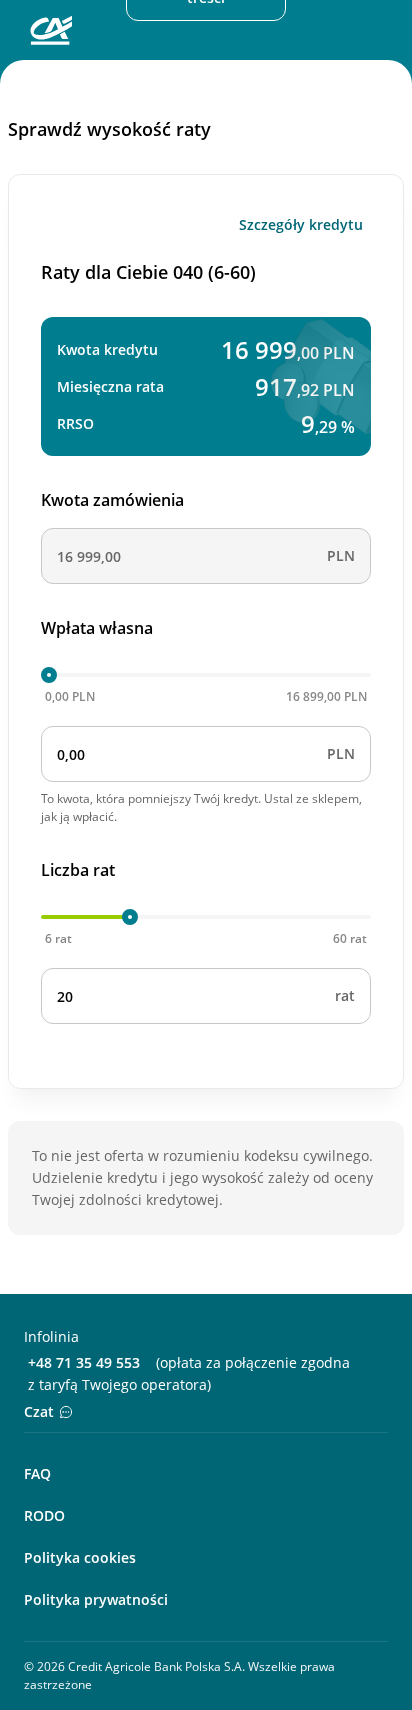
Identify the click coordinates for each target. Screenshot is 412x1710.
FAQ (37, 1473)
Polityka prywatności (96, 1599)
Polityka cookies (80, 1557)
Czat (39, 1411)
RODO (44, 1515)
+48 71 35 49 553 (84, 1362)
